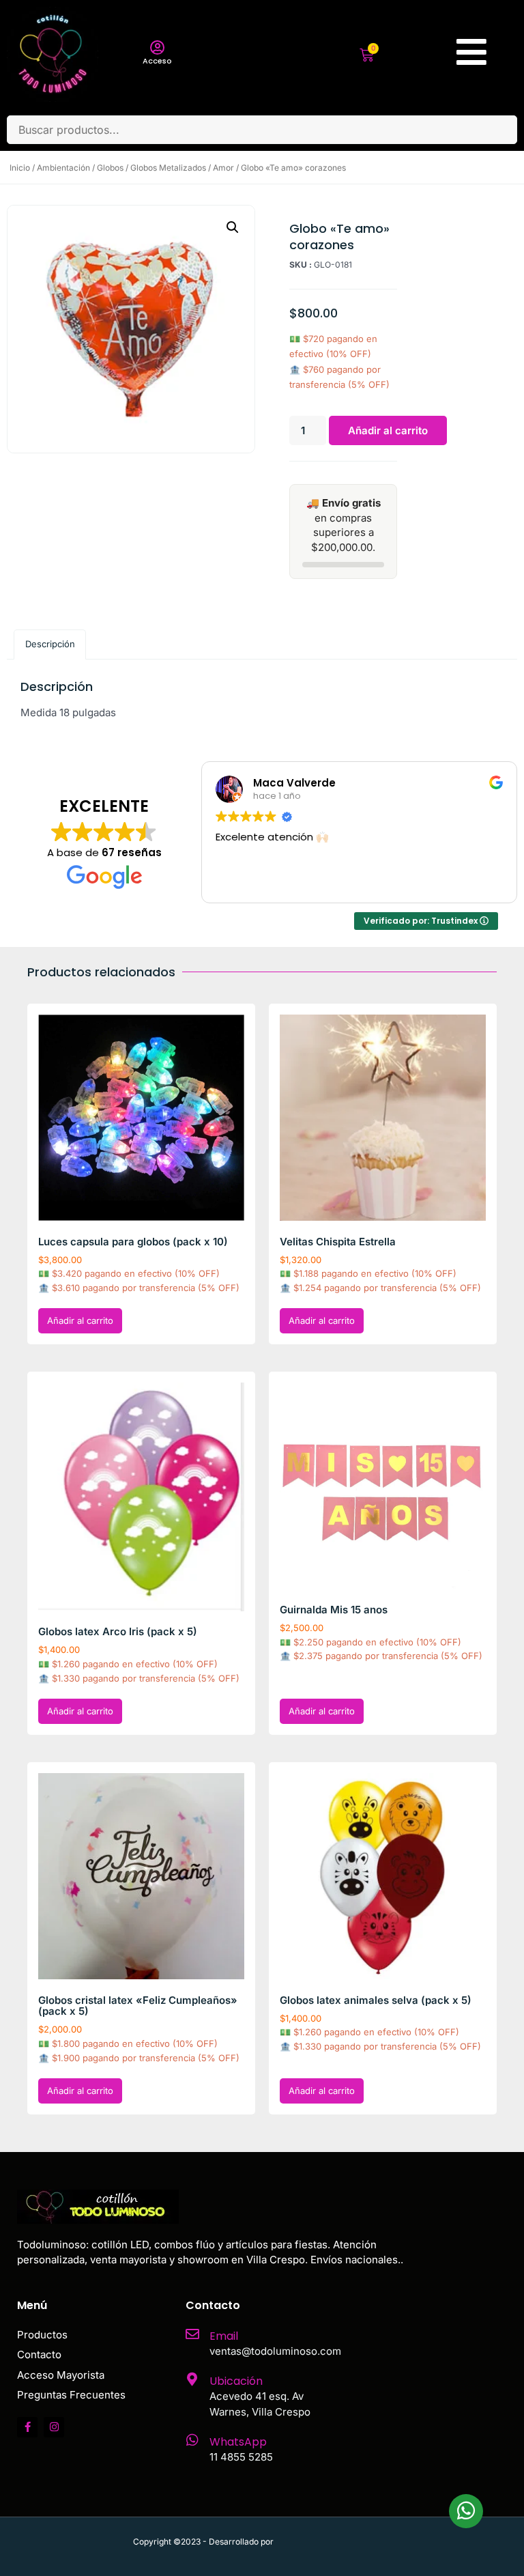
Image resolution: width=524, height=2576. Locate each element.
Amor (223, 168)
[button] (233, 227)
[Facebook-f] (27, 2427)
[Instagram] (54, 2427)
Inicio (20, 168)
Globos (110, 168)
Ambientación (63, 168)
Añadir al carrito (388, 430)
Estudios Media (334, 2542)
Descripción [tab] (50, 644)
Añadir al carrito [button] (80, 1320)
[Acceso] (157, 48)
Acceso (157, 61)
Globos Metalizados (168, 168)
